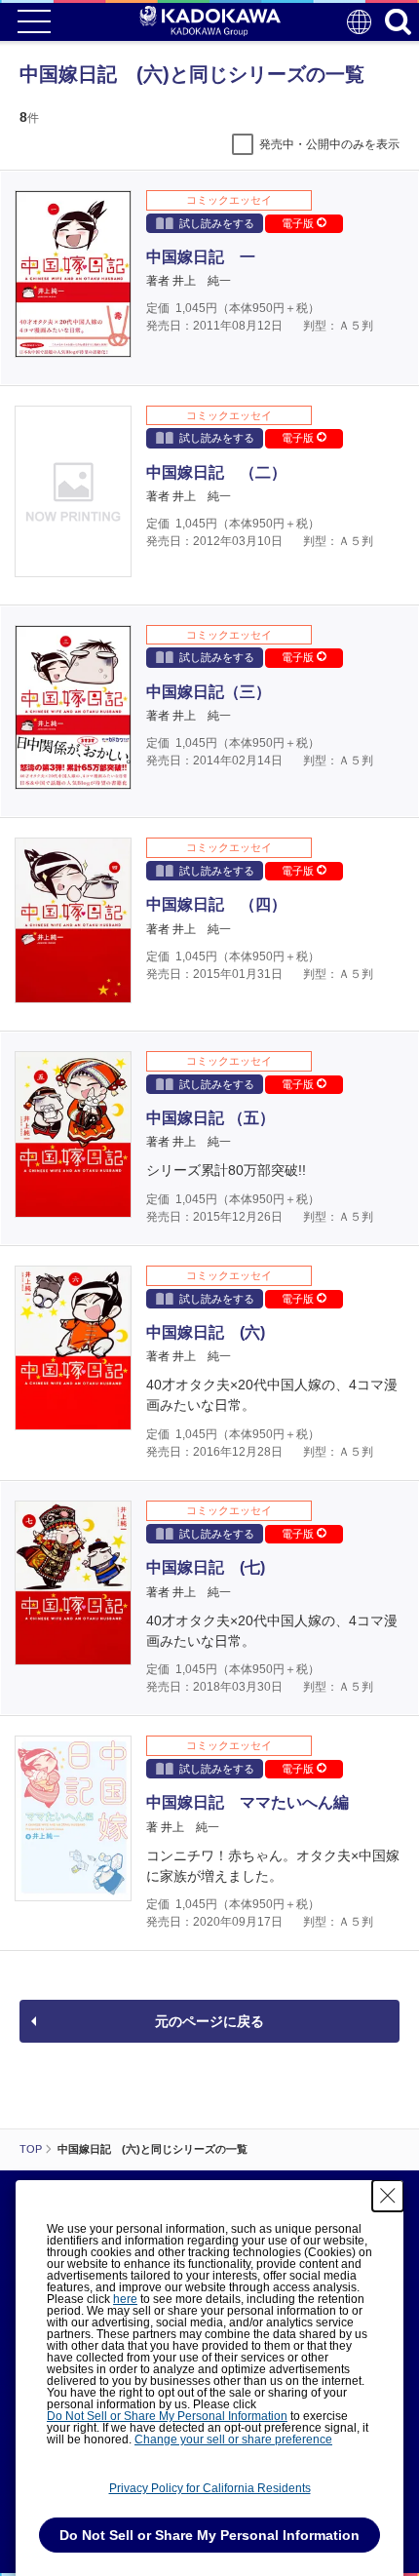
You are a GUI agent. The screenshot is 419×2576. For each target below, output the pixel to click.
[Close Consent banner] (388, 2196)
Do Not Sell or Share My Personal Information (167, 2416)
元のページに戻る (209, 2021)
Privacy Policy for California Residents (210, 2488)
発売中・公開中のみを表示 (329, 144)
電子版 (299, 223)
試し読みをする (217, 223)
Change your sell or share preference (233, 2439)
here (125, 2299)
